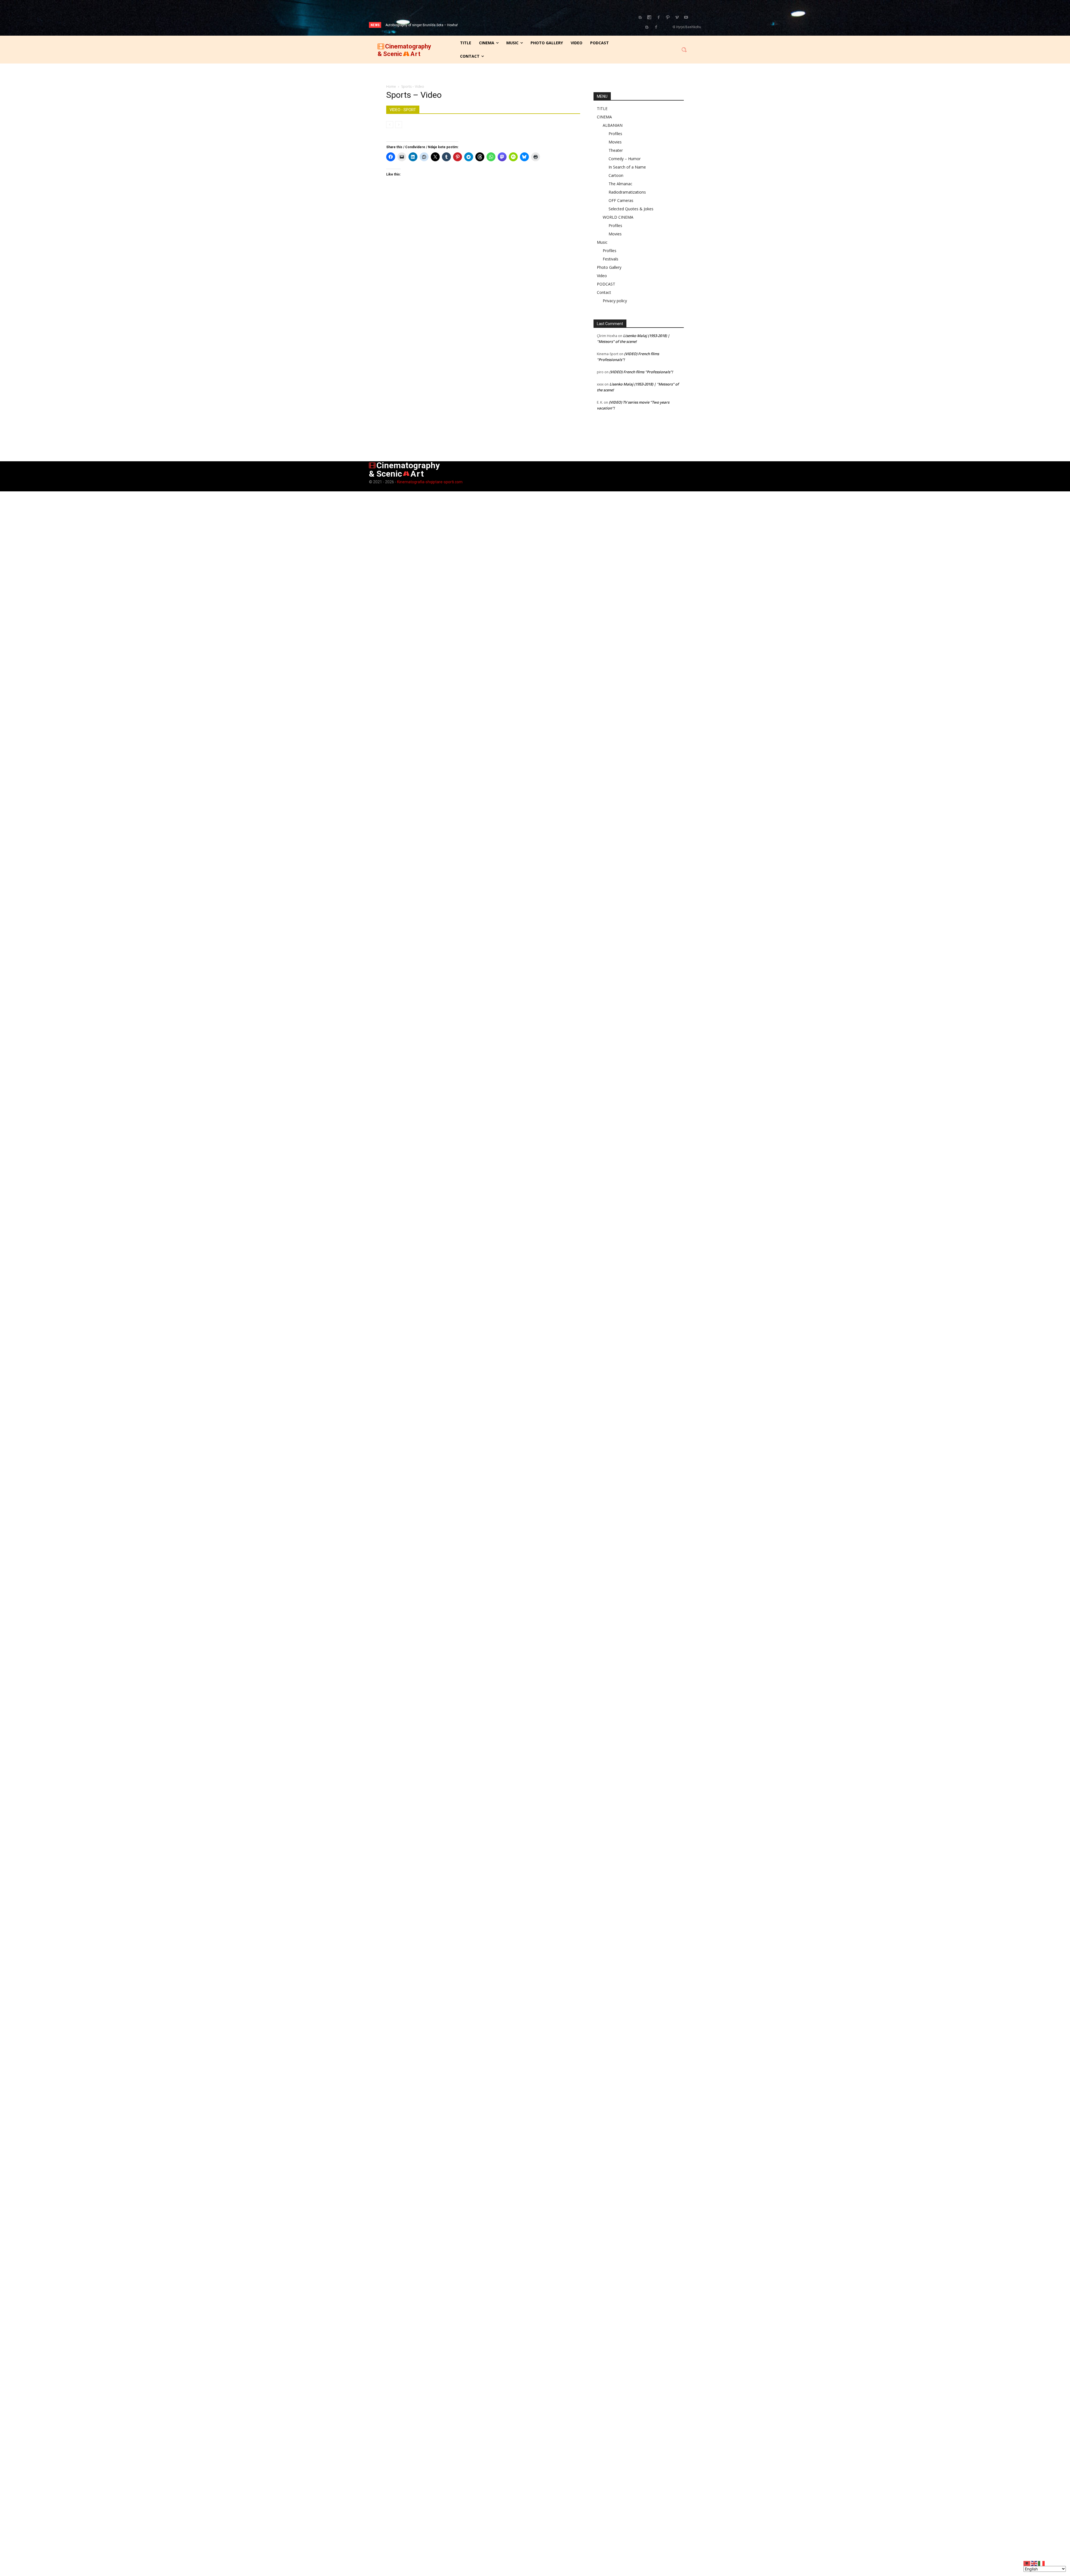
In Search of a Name (627, 167)
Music (602, 242)
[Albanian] (1027, 2563)
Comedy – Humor (625, 159)
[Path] (668, 18)
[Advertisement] (483, 236)
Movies (615, 142)
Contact (604, 292)
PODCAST (606, 284)
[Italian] (1042, 2563)
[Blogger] (640, 18)
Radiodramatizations (627, 192)
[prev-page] (390, 125)
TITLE (602, 108)
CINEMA (604, 117)
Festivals (611, 259)
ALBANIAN (613, 125)
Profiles (615, 134)
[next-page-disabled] (399, 125)
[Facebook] (658, 18)
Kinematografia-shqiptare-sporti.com (430, 482)
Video (602, 276)
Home (391, 86)
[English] (1034, 2563)
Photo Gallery (609, 267)
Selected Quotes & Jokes (631, 209)
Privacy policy (615, 301)
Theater (616, 150)
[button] (684, 50)
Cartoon (616, 175)
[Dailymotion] (649, 18)
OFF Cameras (621, 200)
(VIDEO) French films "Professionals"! (641, 372)
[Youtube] (686, 18)
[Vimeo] (677, 18)
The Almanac (620, 184)
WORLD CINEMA (618, 217)
